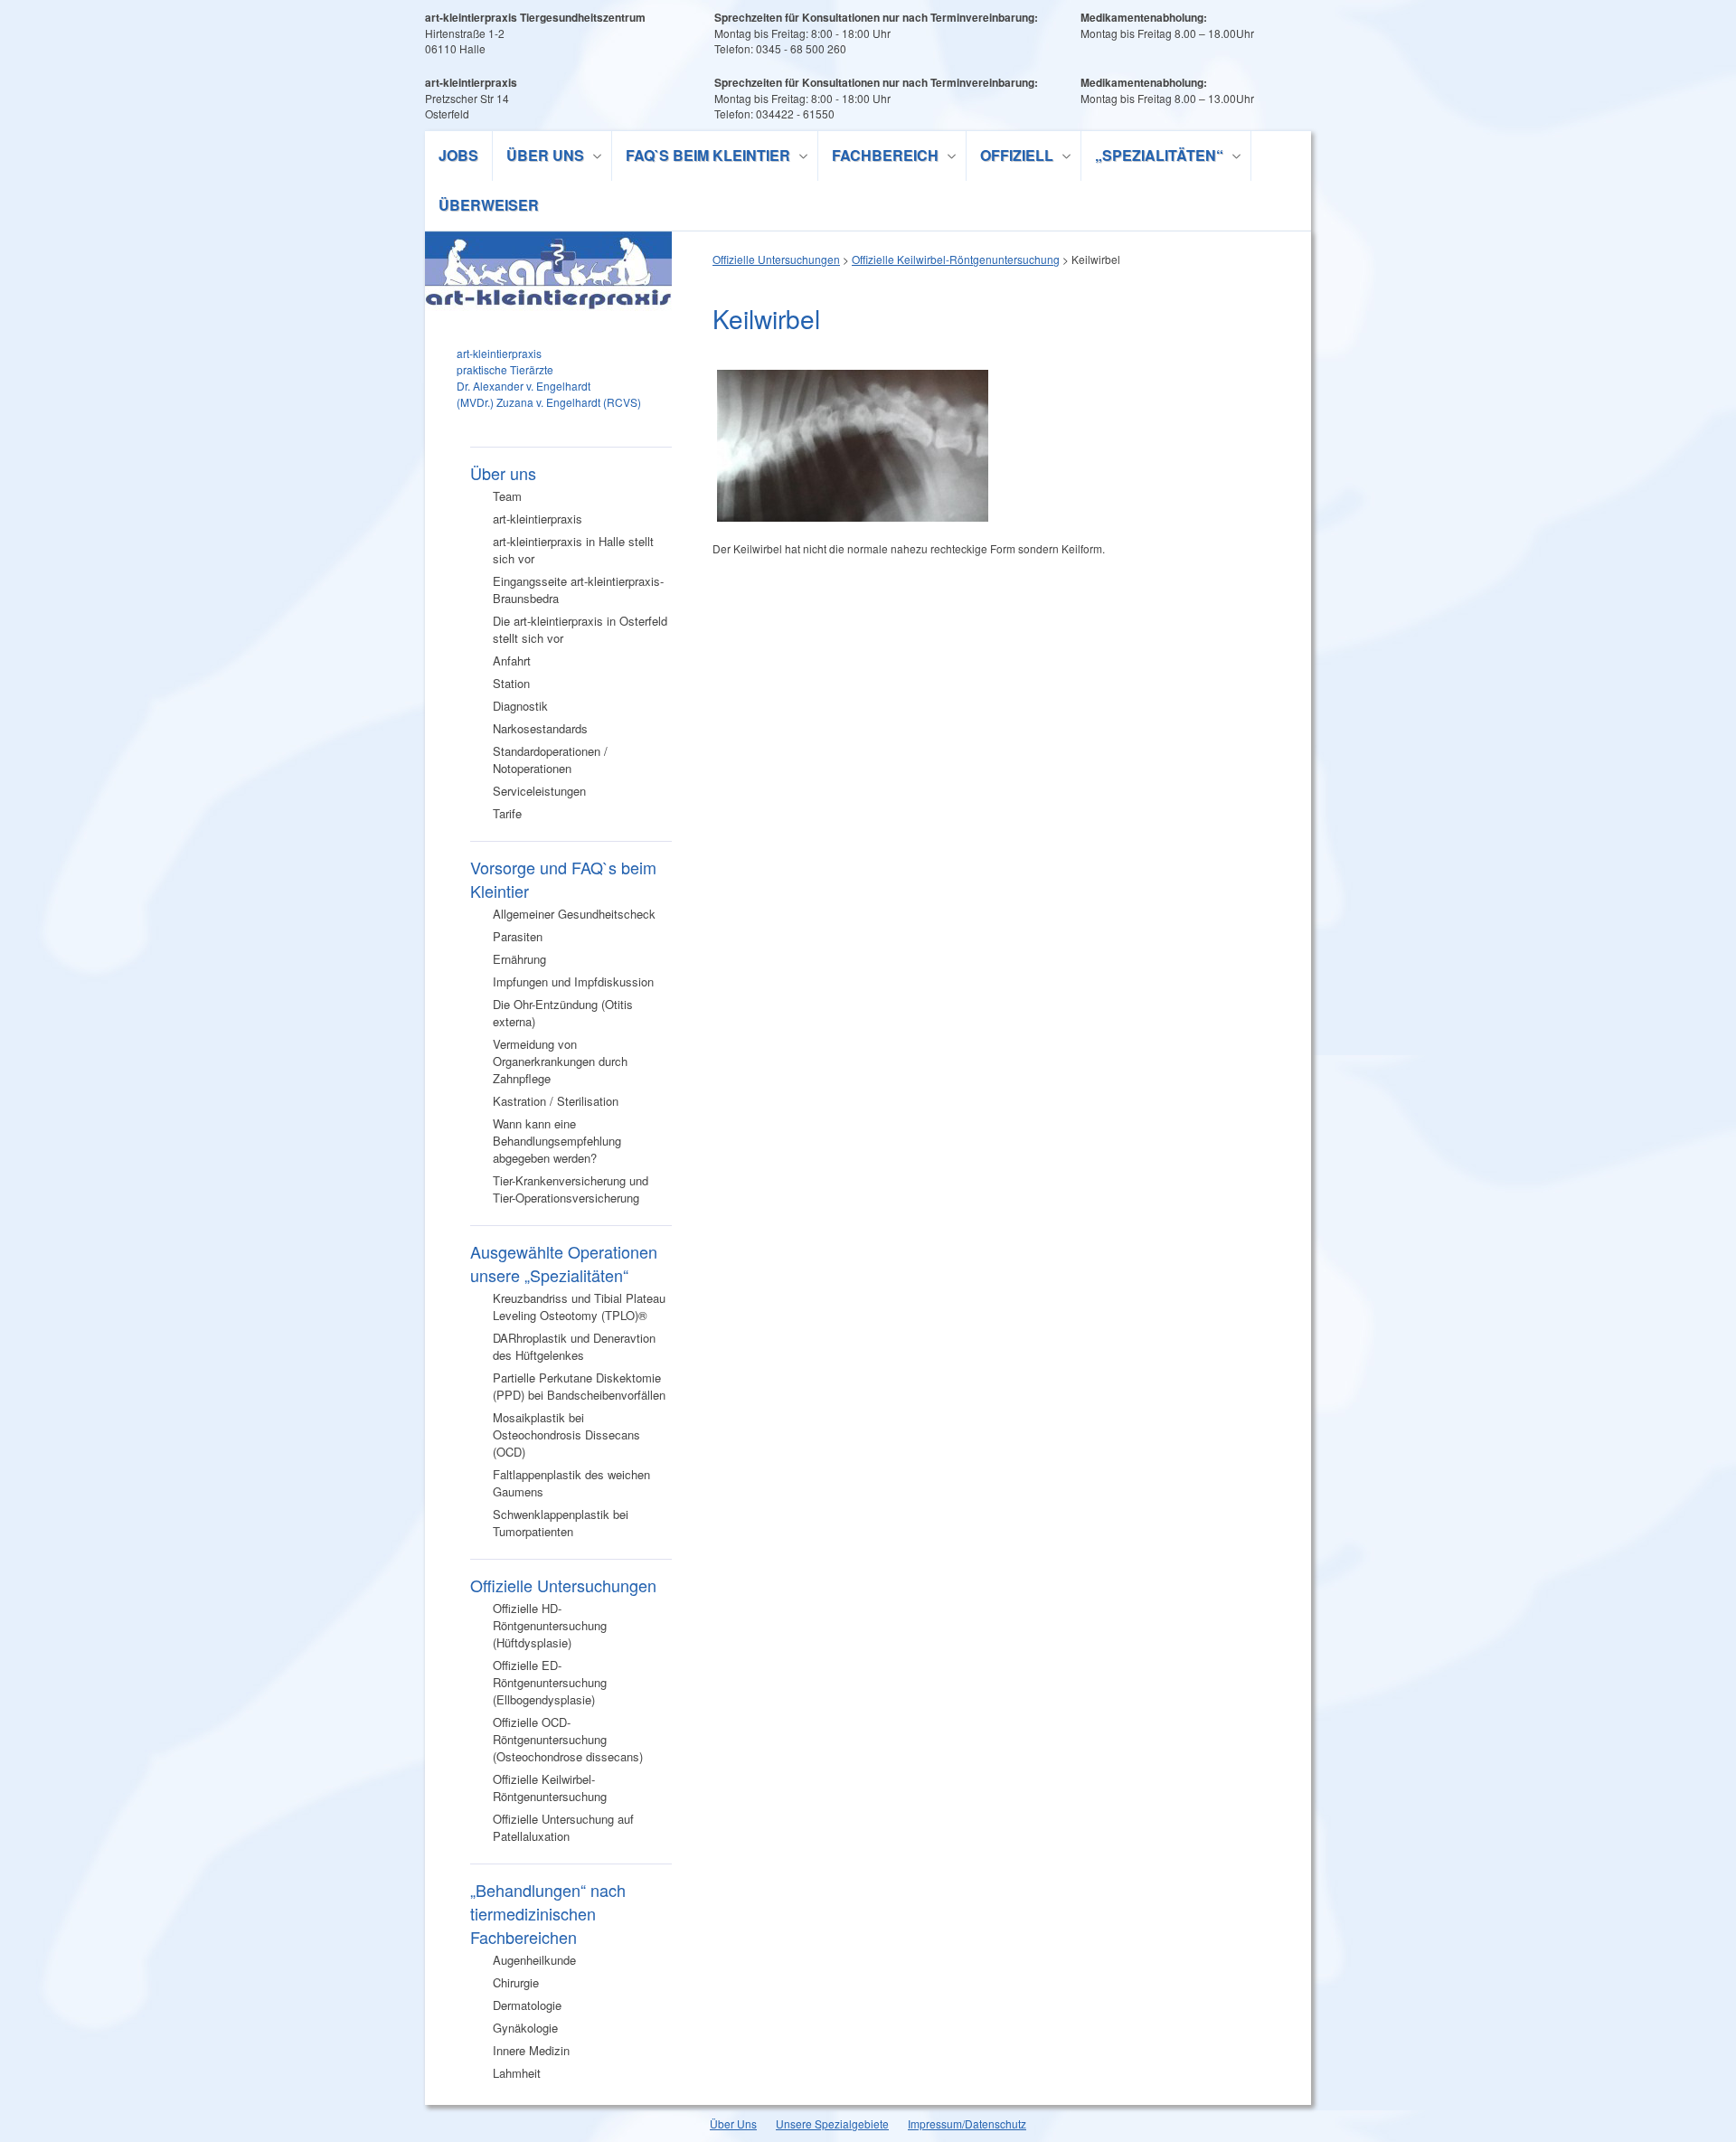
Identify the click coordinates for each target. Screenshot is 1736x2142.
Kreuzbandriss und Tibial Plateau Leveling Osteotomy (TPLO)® (579, 1307)
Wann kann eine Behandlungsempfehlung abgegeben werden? (557, 1141)
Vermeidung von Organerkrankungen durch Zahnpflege (560, 1061)
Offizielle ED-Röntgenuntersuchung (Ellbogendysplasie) (550, 1682)
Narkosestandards (540, 728)
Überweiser (489, 205)
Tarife (507, 813)
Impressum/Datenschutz (967, 2123)
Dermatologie (527, 2005)
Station (511, 683)
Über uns (538, 158)
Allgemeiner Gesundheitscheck (574, 914)
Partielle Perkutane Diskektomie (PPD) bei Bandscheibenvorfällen (579, 1386)
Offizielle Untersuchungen (563, 1585)
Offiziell (1010, 158)
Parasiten (518, 936)
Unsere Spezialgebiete (832, 2123)
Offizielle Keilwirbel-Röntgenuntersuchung (550, 1788)
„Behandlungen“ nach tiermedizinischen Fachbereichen (548, 1913)
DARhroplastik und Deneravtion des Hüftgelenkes (574, 1346)
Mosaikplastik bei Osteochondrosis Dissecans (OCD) (566, 1434)
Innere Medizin (531, 2050)
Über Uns (733, 2123)
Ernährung (519, 959)
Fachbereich (878, 158)
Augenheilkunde (534, 1960)
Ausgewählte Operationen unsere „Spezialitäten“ (564, 1263)
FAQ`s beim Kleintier (701, 158)
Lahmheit (517, 2073)
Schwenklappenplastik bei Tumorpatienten (561, 1523)
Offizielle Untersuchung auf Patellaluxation (563, 1827)
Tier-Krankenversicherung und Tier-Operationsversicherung (571, 1189)
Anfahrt (512, 661)
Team (507, 496)
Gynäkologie (525, 2028)
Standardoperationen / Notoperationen (550, 760)
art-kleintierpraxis (538, 519)
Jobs (458, 155)
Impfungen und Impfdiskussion (573, 981)
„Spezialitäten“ (1152, 158)
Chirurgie (516, 1982)
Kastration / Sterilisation (556, 1101)
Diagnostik (520, 706)
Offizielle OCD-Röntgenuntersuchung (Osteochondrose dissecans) (568, 1739)
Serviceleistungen (539, 791)
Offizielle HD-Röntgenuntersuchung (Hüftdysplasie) (550, 1625)
